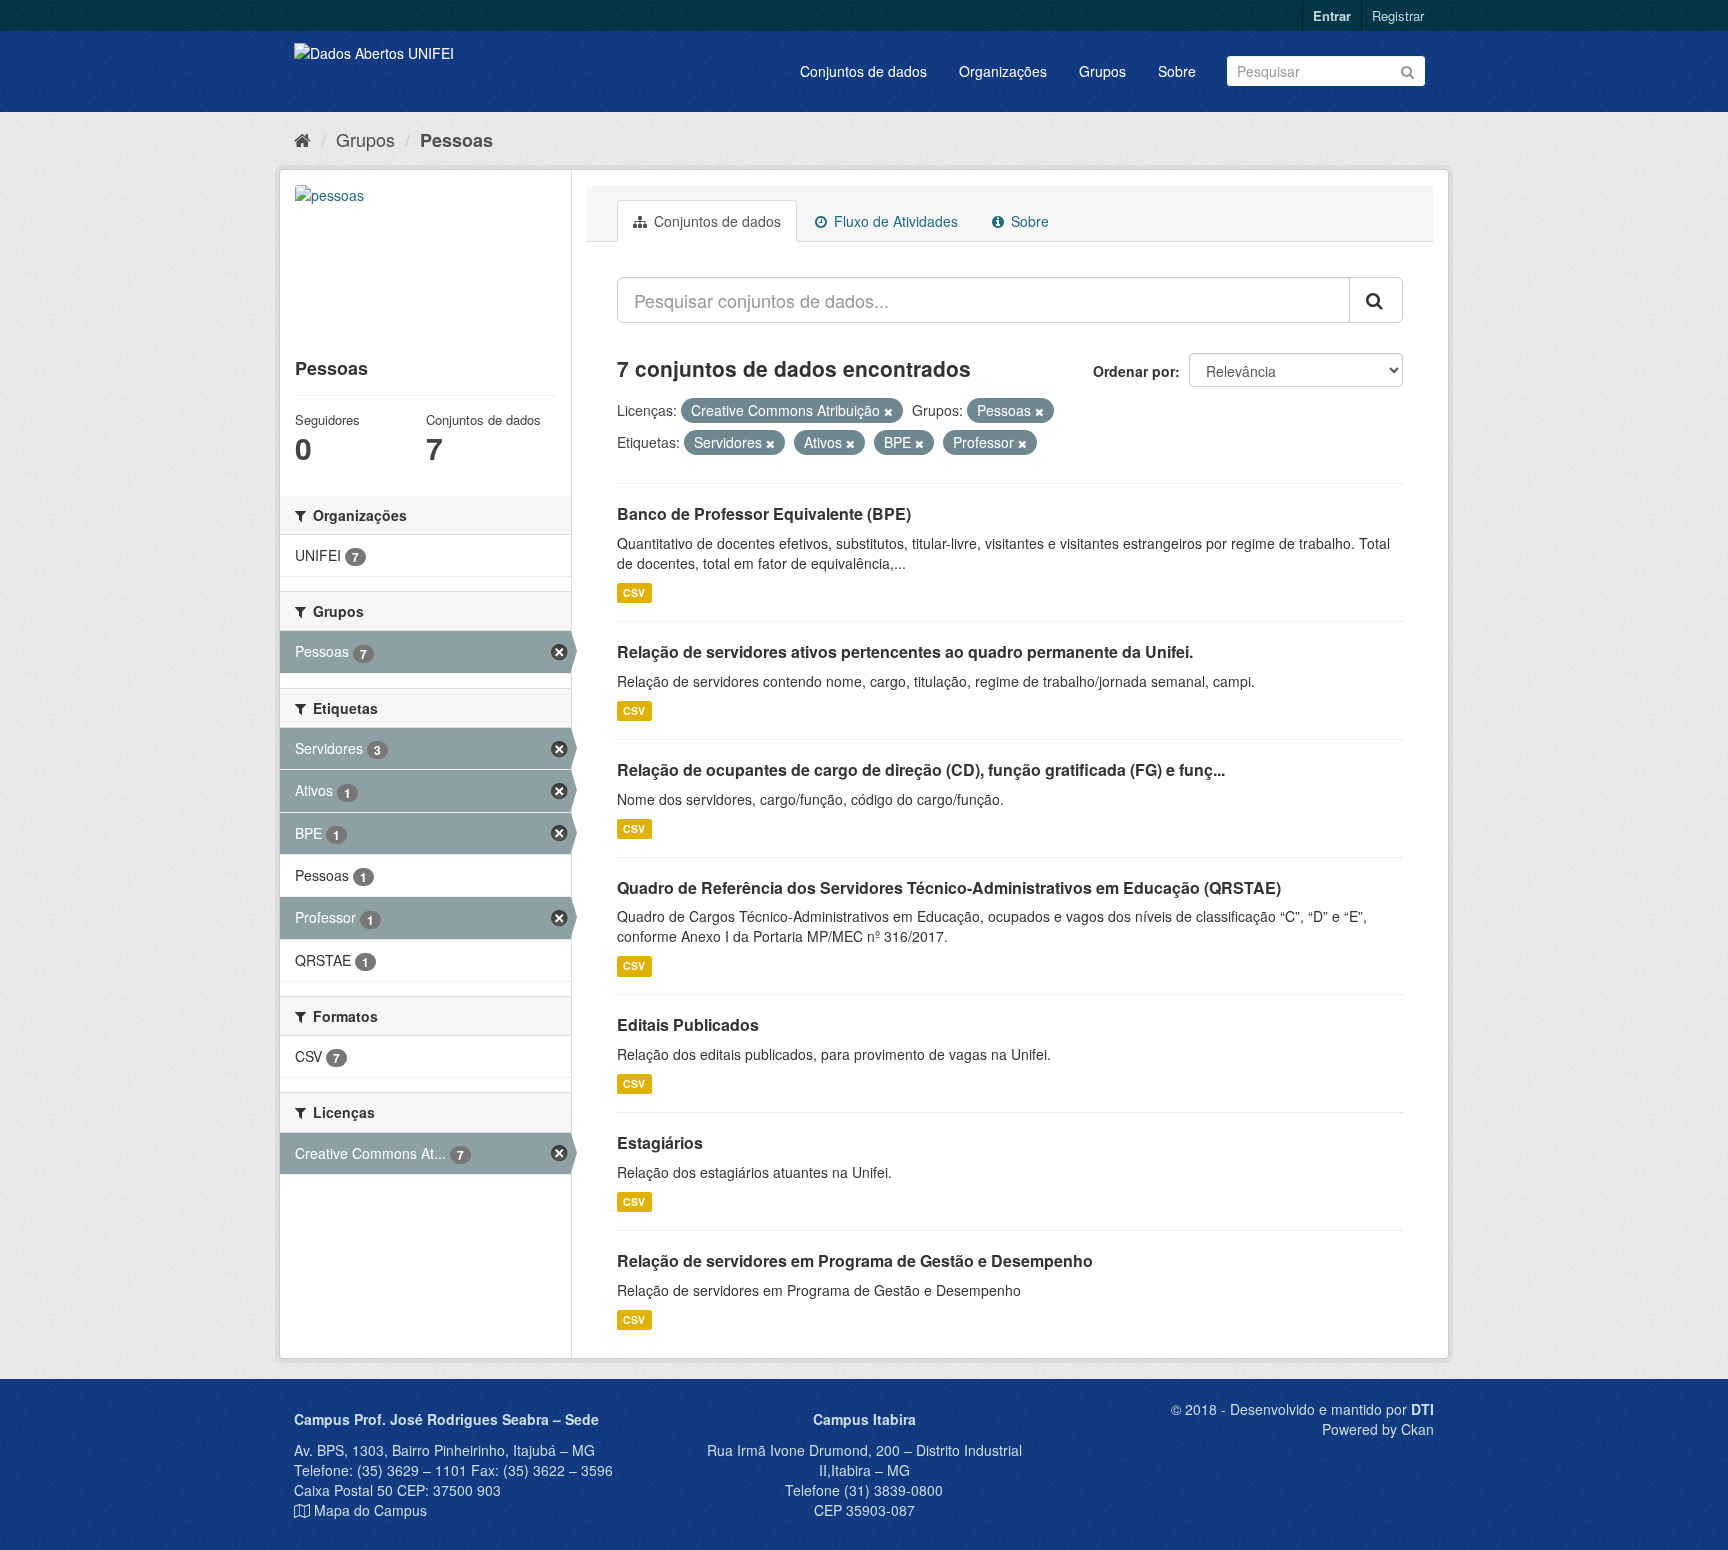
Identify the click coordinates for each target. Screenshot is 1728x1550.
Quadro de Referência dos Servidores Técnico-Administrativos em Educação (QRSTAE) (949, 887)
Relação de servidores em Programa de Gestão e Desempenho (855, 1260)
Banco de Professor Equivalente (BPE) (764, 513)
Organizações (1003, 71)
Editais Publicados (688, 1024)
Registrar (1398, 15)
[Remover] (888, 411)
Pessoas (456, 140)
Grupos (1102, 71)
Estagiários (660, 1142)
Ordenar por (1134, 371)
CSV (634, 592)
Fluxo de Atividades (894, 221)
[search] (1376, 300)
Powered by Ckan (1378, 1429)
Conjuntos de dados (863, 71)
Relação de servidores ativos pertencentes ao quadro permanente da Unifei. (905, 651)
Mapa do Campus (370, 1510)
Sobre (1177, 71)
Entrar (1332, 15)
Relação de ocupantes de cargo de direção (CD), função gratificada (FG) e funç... (921, 769)
